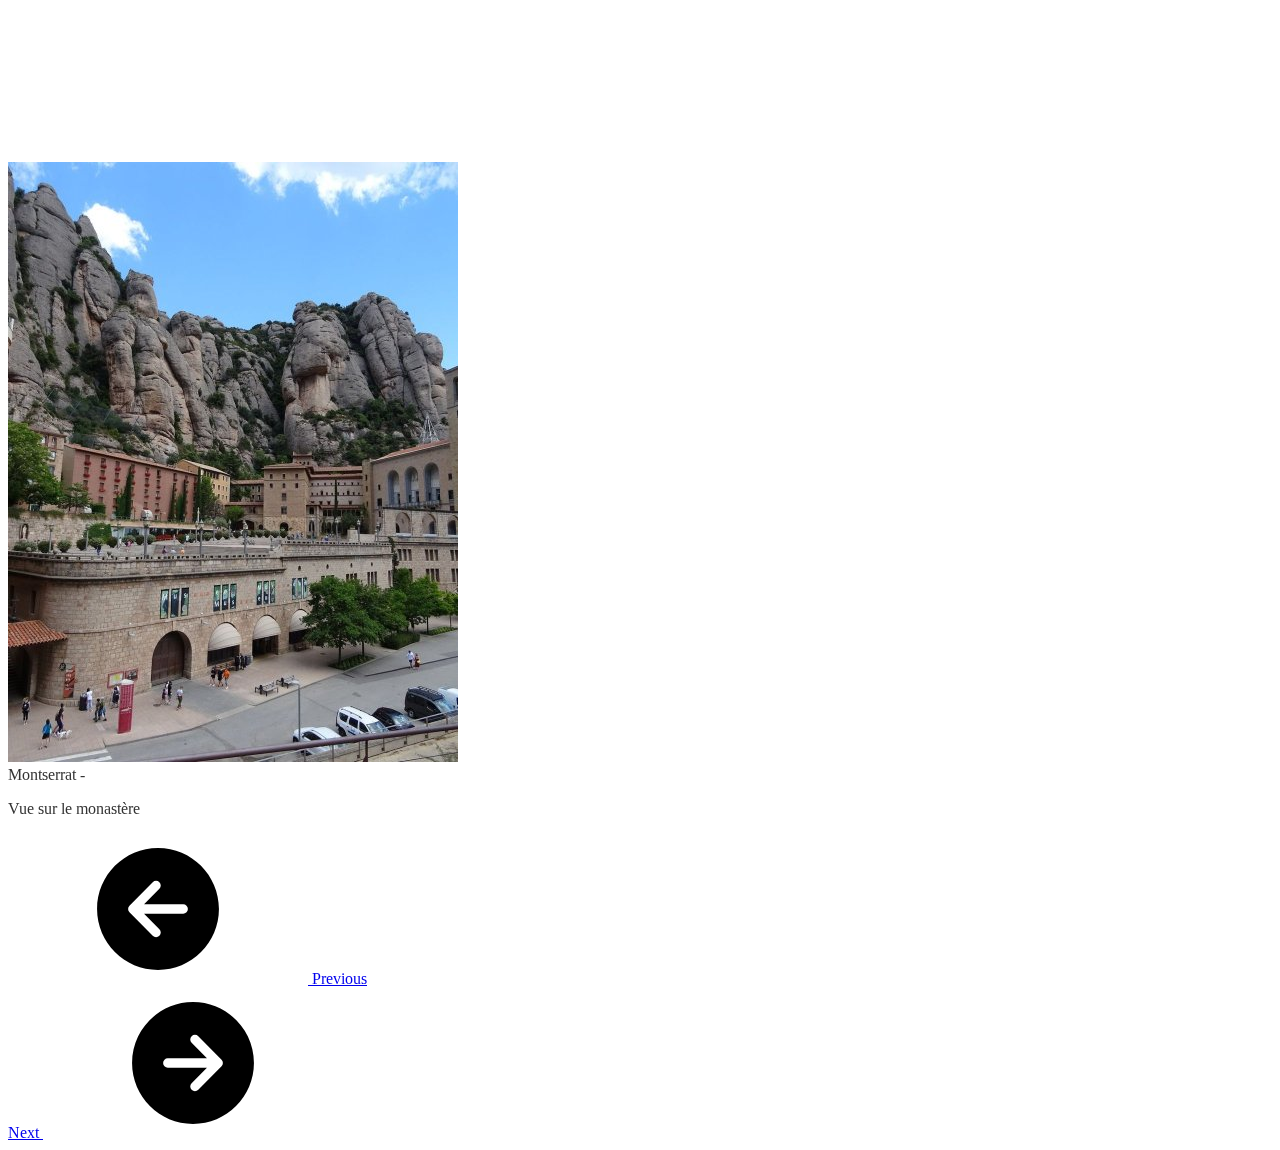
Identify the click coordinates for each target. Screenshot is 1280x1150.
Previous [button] (337, 978)
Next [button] (25, 1132)
